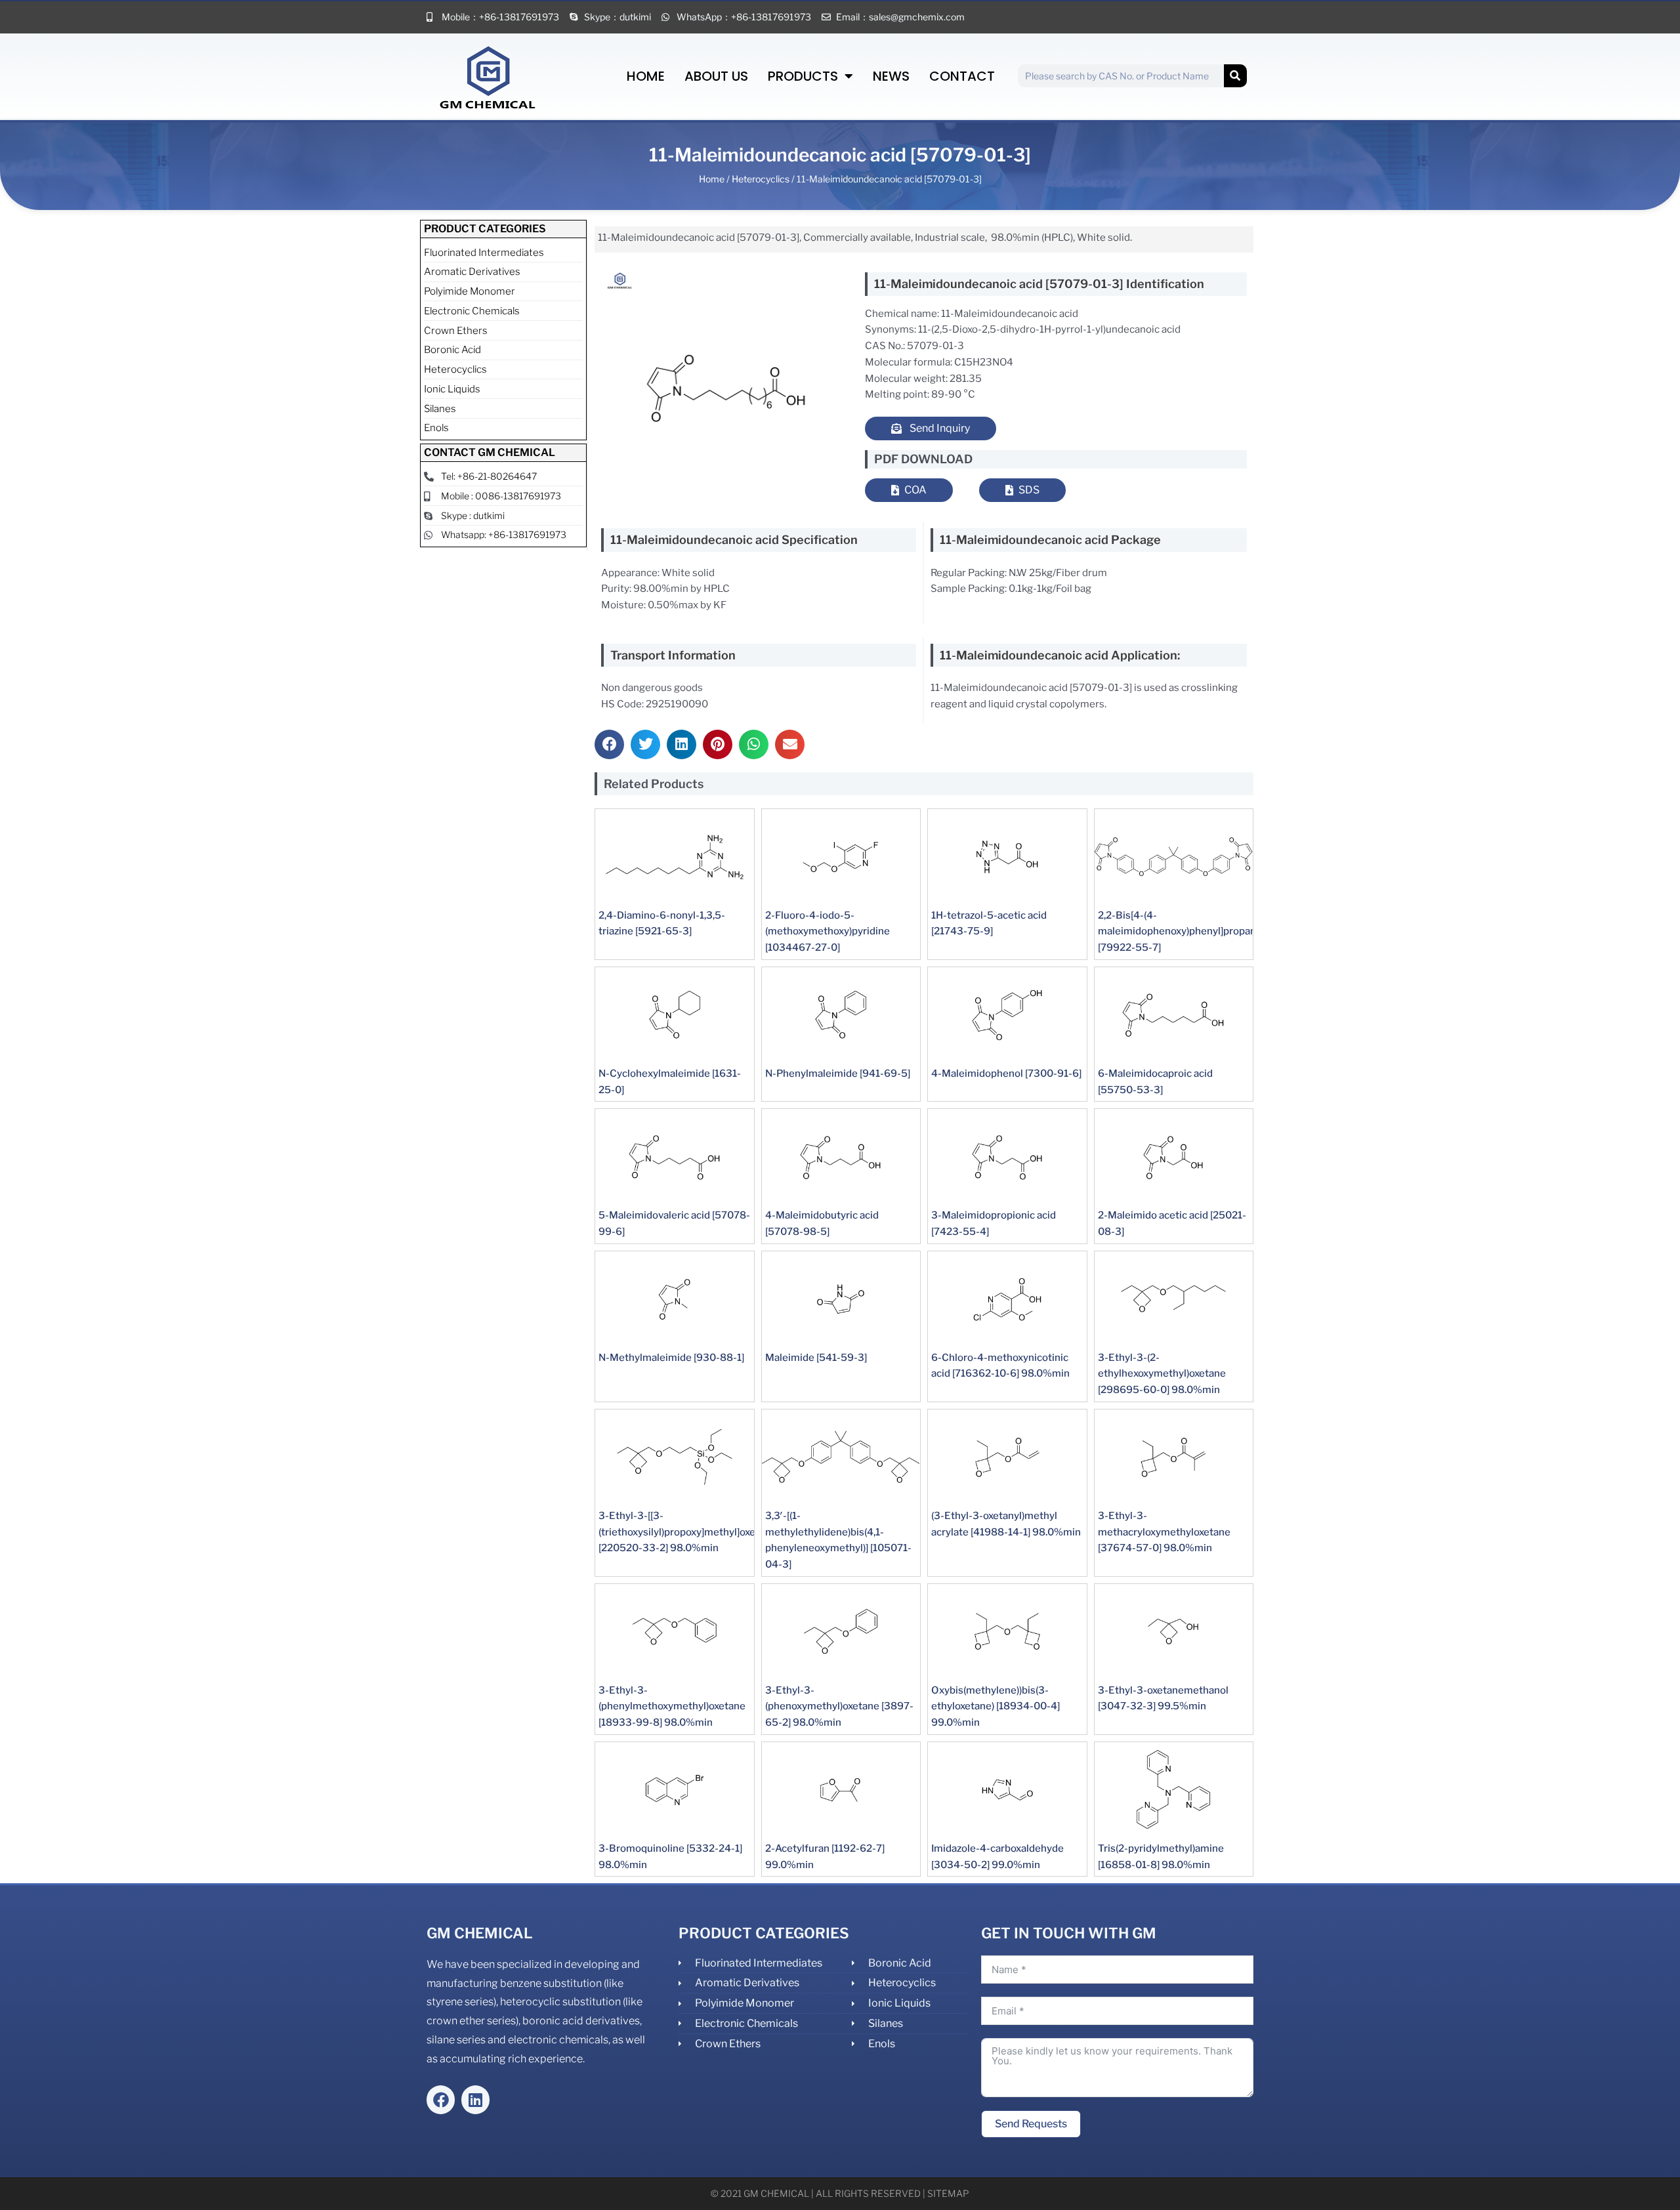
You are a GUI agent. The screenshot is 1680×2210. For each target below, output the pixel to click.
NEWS (891, 76)
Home (712, 179)
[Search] (1235, 76)
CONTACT (962, 76)
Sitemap (948, 2193)
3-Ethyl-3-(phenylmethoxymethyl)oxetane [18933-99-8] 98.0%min (672, 1707)
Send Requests (1031, 2124)
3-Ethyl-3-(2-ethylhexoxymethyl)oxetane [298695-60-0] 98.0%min (1162, 1374)
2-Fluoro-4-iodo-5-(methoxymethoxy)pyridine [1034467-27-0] (828, 932)
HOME (646, 76)
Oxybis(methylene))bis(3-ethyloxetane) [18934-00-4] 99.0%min (996, 1707)
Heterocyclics (761, 179)
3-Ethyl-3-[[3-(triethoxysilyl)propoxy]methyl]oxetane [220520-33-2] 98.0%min (687, 1532)
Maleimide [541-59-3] (816, 1358)
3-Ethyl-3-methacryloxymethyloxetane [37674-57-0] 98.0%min (1164, 1532)
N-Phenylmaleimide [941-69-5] (838, 1074)
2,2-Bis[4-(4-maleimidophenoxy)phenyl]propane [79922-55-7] (1180, 932)
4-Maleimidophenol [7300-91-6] (1006, 1074)
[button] (609, 744)
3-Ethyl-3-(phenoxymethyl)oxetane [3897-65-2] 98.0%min (839, 1707)
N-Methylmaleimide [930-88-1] (671, 1358)
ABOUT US (716, 76)
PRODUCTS (803, 76)
